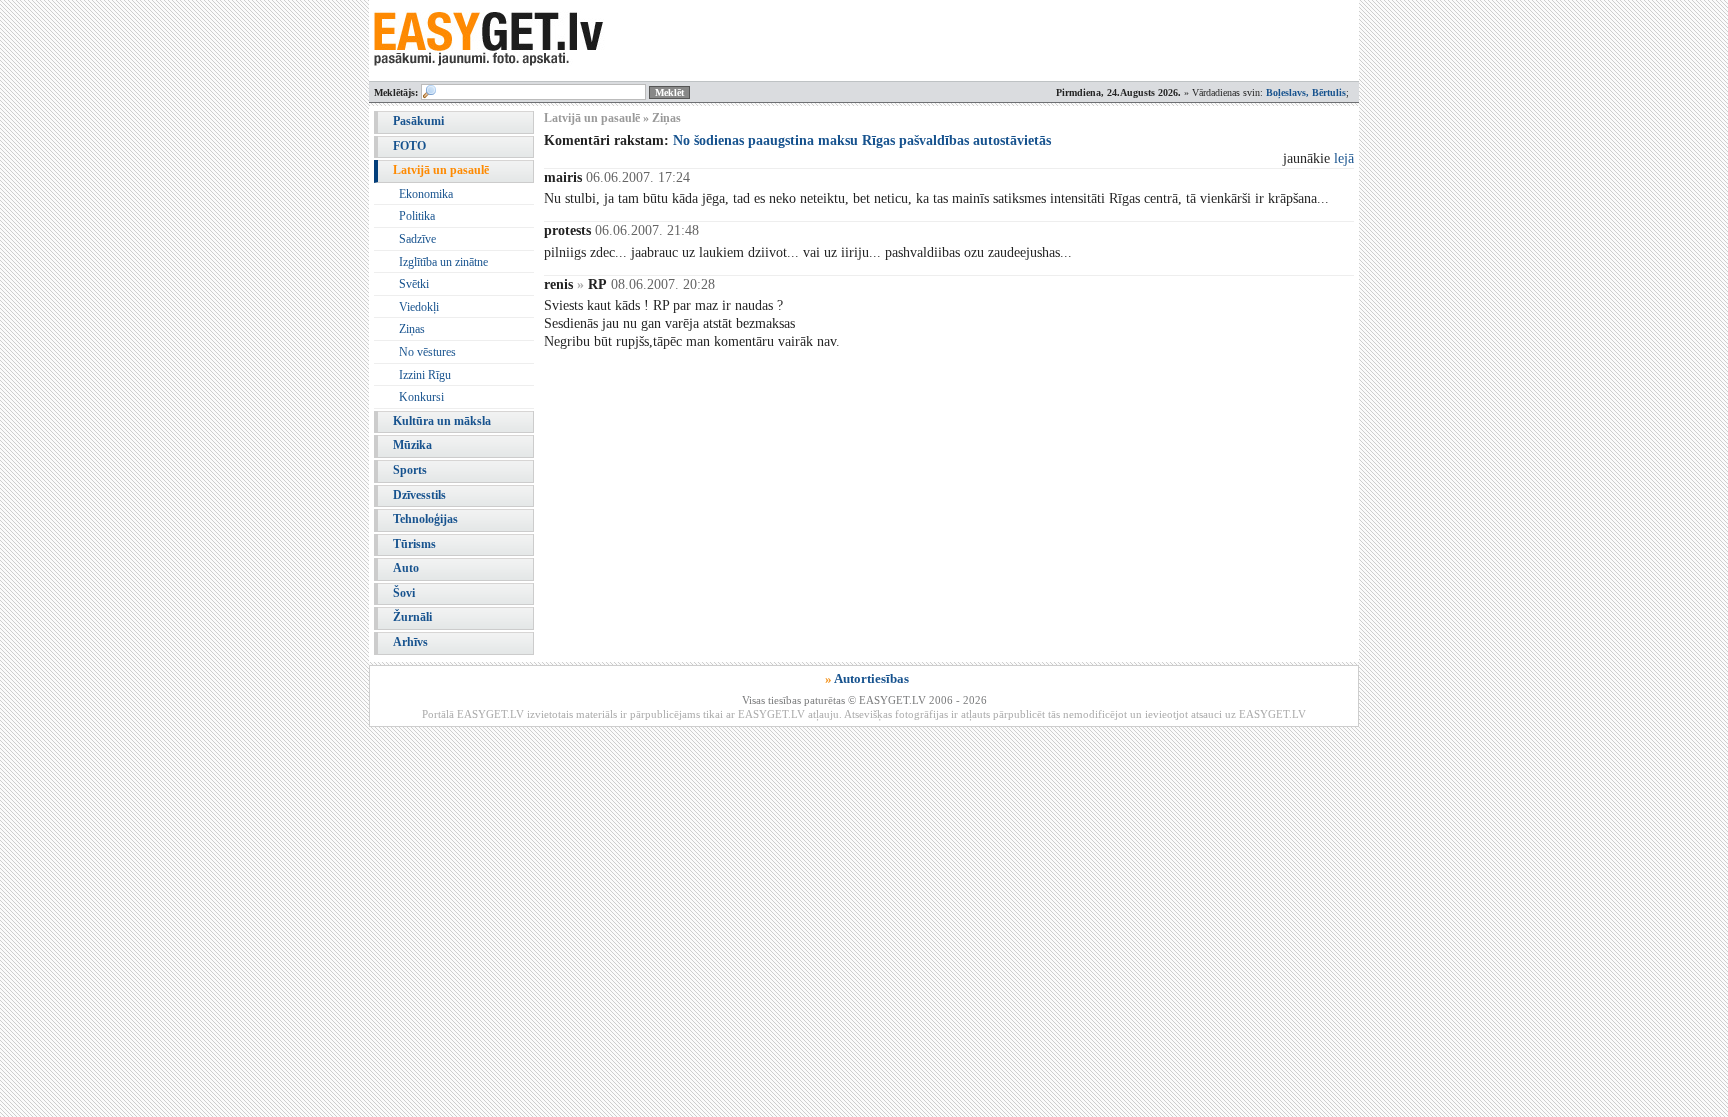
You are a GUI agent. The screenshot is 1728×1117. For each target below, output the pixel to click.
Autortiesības (871, 678)
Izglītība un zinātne (443, 262)
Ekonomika (426, 194)
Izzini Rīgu (425, 375)
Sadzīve (417, 239)
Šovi (404, 593)
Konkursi (421, 397)
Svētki (414, 284)
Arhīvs (410, 642)
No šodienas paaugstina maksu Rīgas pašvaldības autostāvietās (862, 140)
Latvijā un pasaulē (441, 170)
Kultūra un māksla (442, 421)
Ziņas (412, 329)
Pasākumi (418, 121)
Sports (410, 470)
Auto (406, 568)
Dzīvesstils (419, 495)
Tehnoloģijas (425, 519)
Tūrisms (414, 544)
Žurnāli (412, 617)
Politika (417, 216)
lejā (1344, 158)
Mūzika (412, 445)
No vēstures (427, 352)
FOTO (409, 146)
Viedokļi (419, 307)
